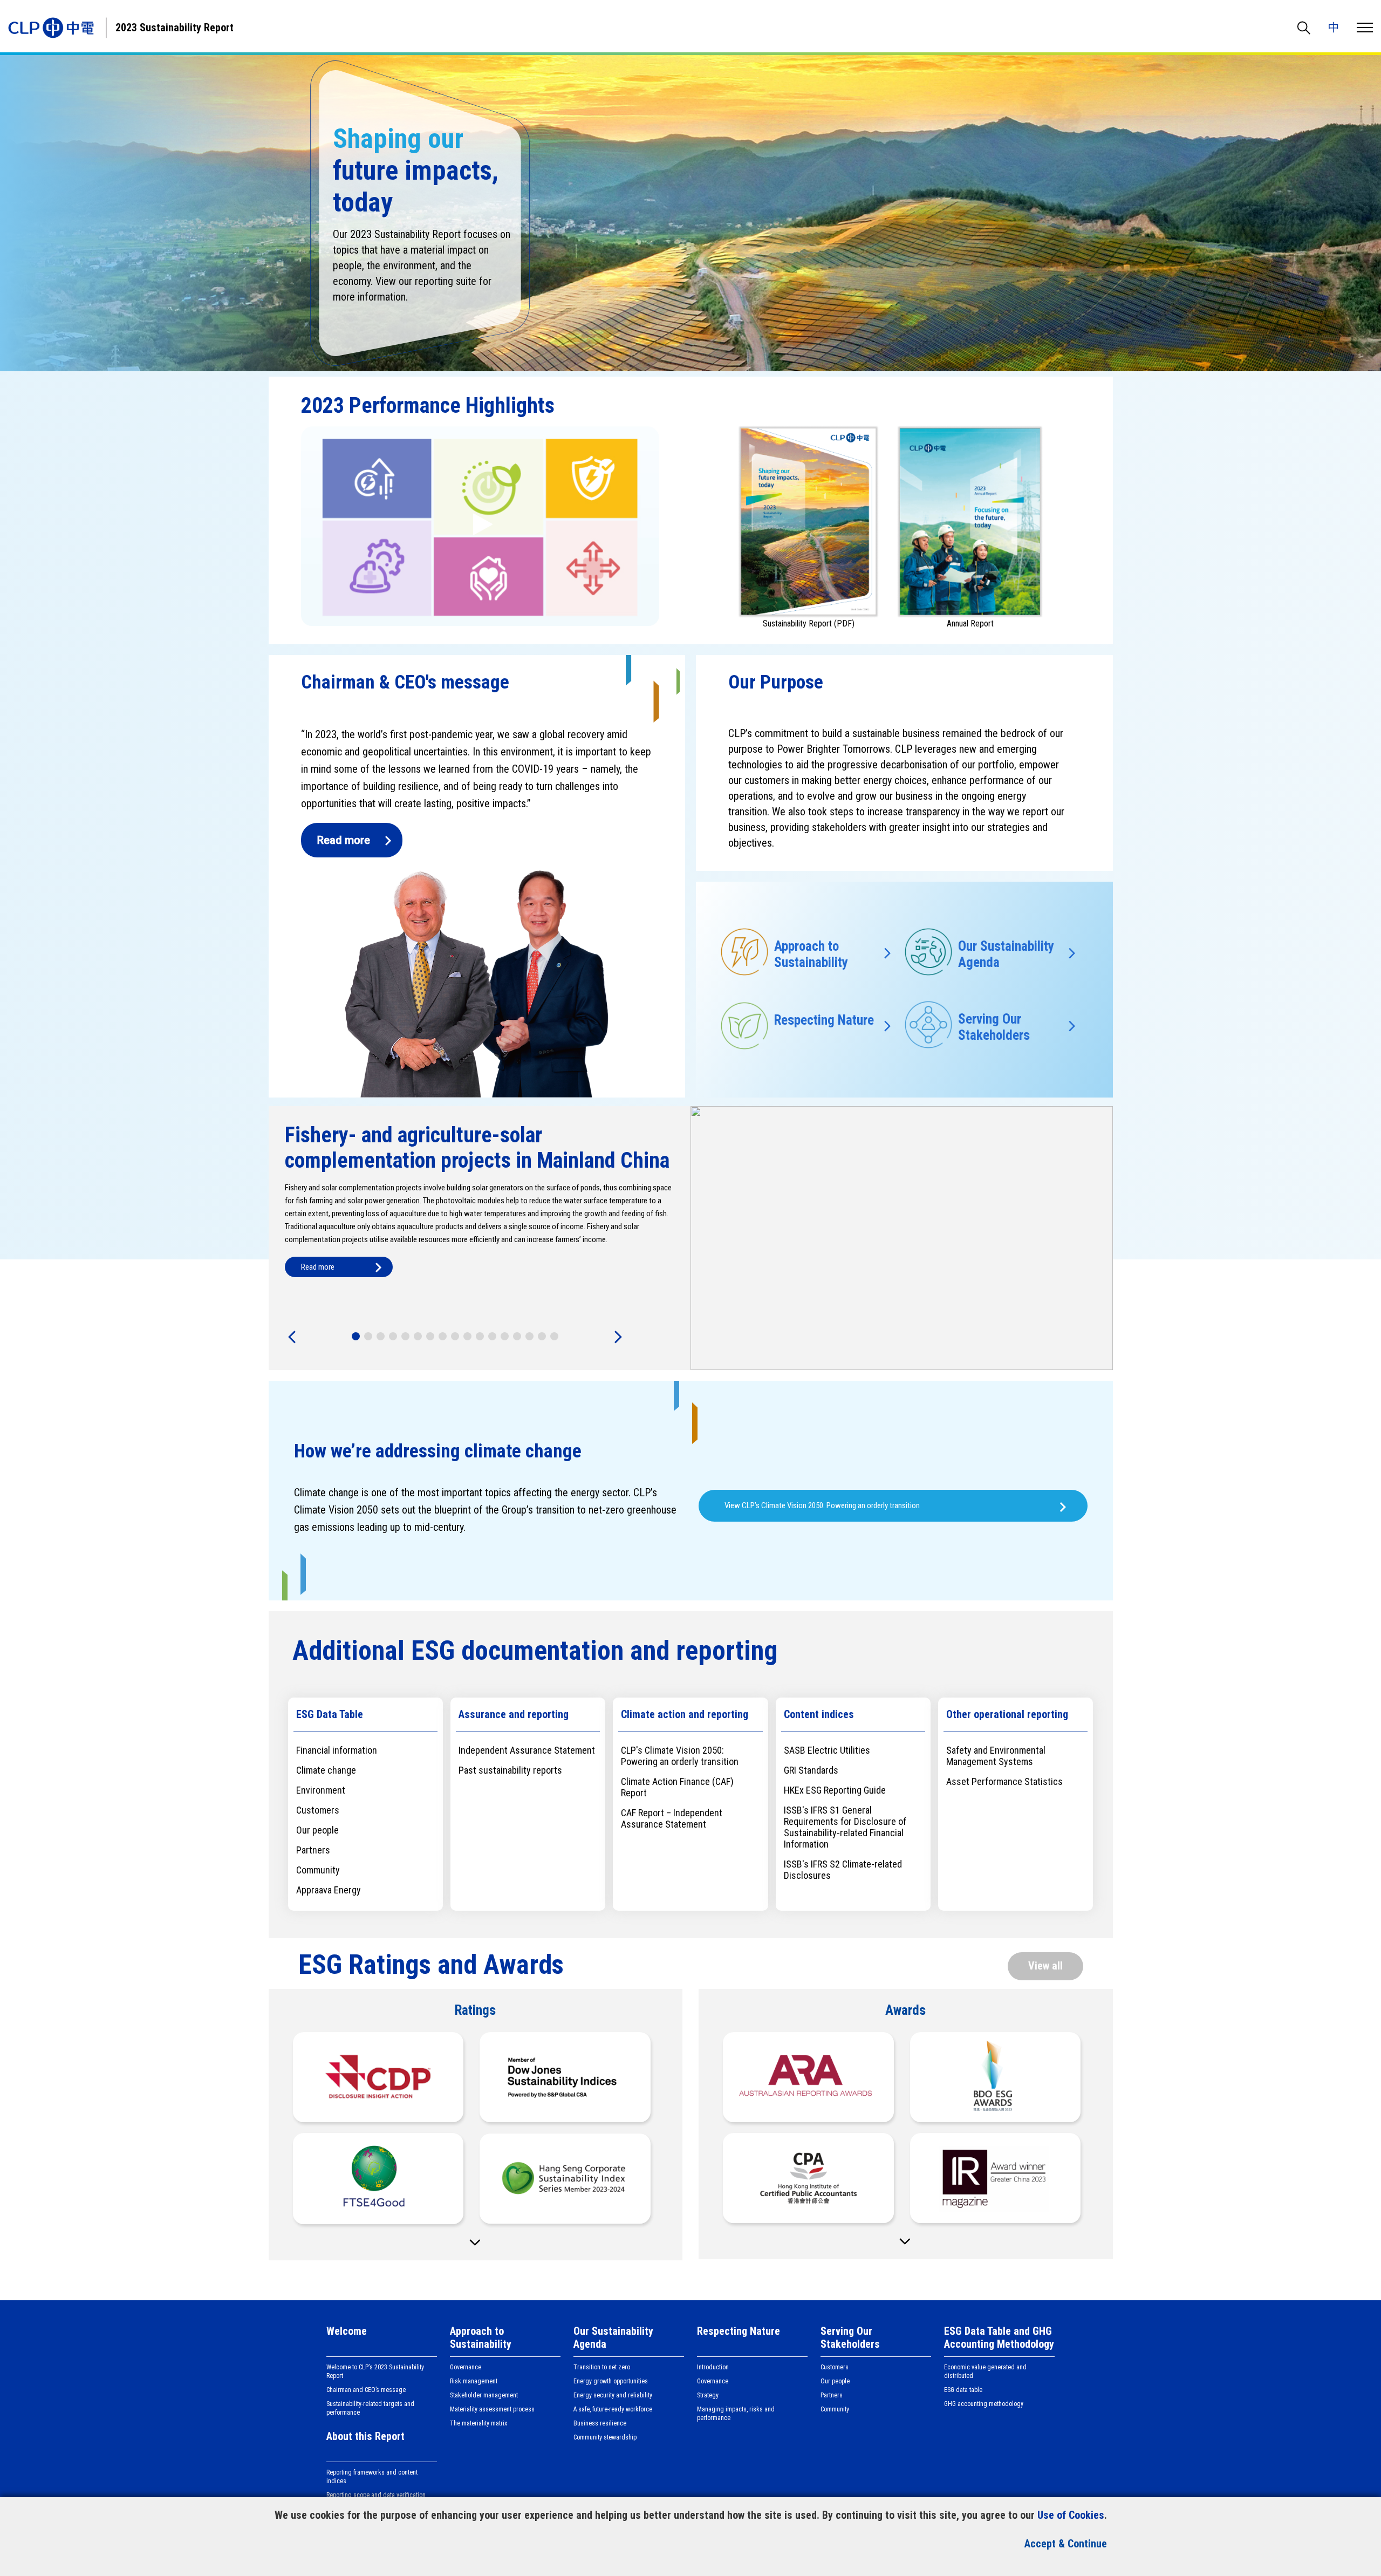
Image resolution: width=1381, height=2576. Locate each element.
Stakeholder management (484, 2395)
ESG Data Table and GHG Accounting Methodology (999, 2338)
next (617, 1338)
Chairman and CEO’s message (366, 2390)
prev (293, 1338)
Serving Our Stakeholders (850, 2338)
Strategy (708, 2395)
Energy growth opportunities (611, 2381)
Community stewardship (605, 2437)
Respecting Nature (739, 2331)
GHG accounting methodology (984, 2404)
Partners (832, 2395)
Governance (466, 2367)
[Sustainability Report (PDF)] (809, 516)
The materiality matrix (478, 2423)
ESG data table (963, 2390)
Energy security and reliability (613, 2395)
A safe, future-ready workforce (613, 2409)
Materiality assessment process (492, 2409)
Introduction (713, 2367)
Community (835, 2409)
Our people (835, 2381)
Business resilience (600, 2423)
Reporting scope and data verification (376, 2495)
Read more (344, 840)
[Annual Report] (970, 516)
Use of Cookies (1071, 2515)
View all (1045, 1966)
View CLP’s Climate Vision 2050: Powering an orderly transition (822, 1505)
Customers (835, 2367)
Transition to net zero (602, 2367)
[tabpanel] (691, 1238)
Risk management (474, 2381)
